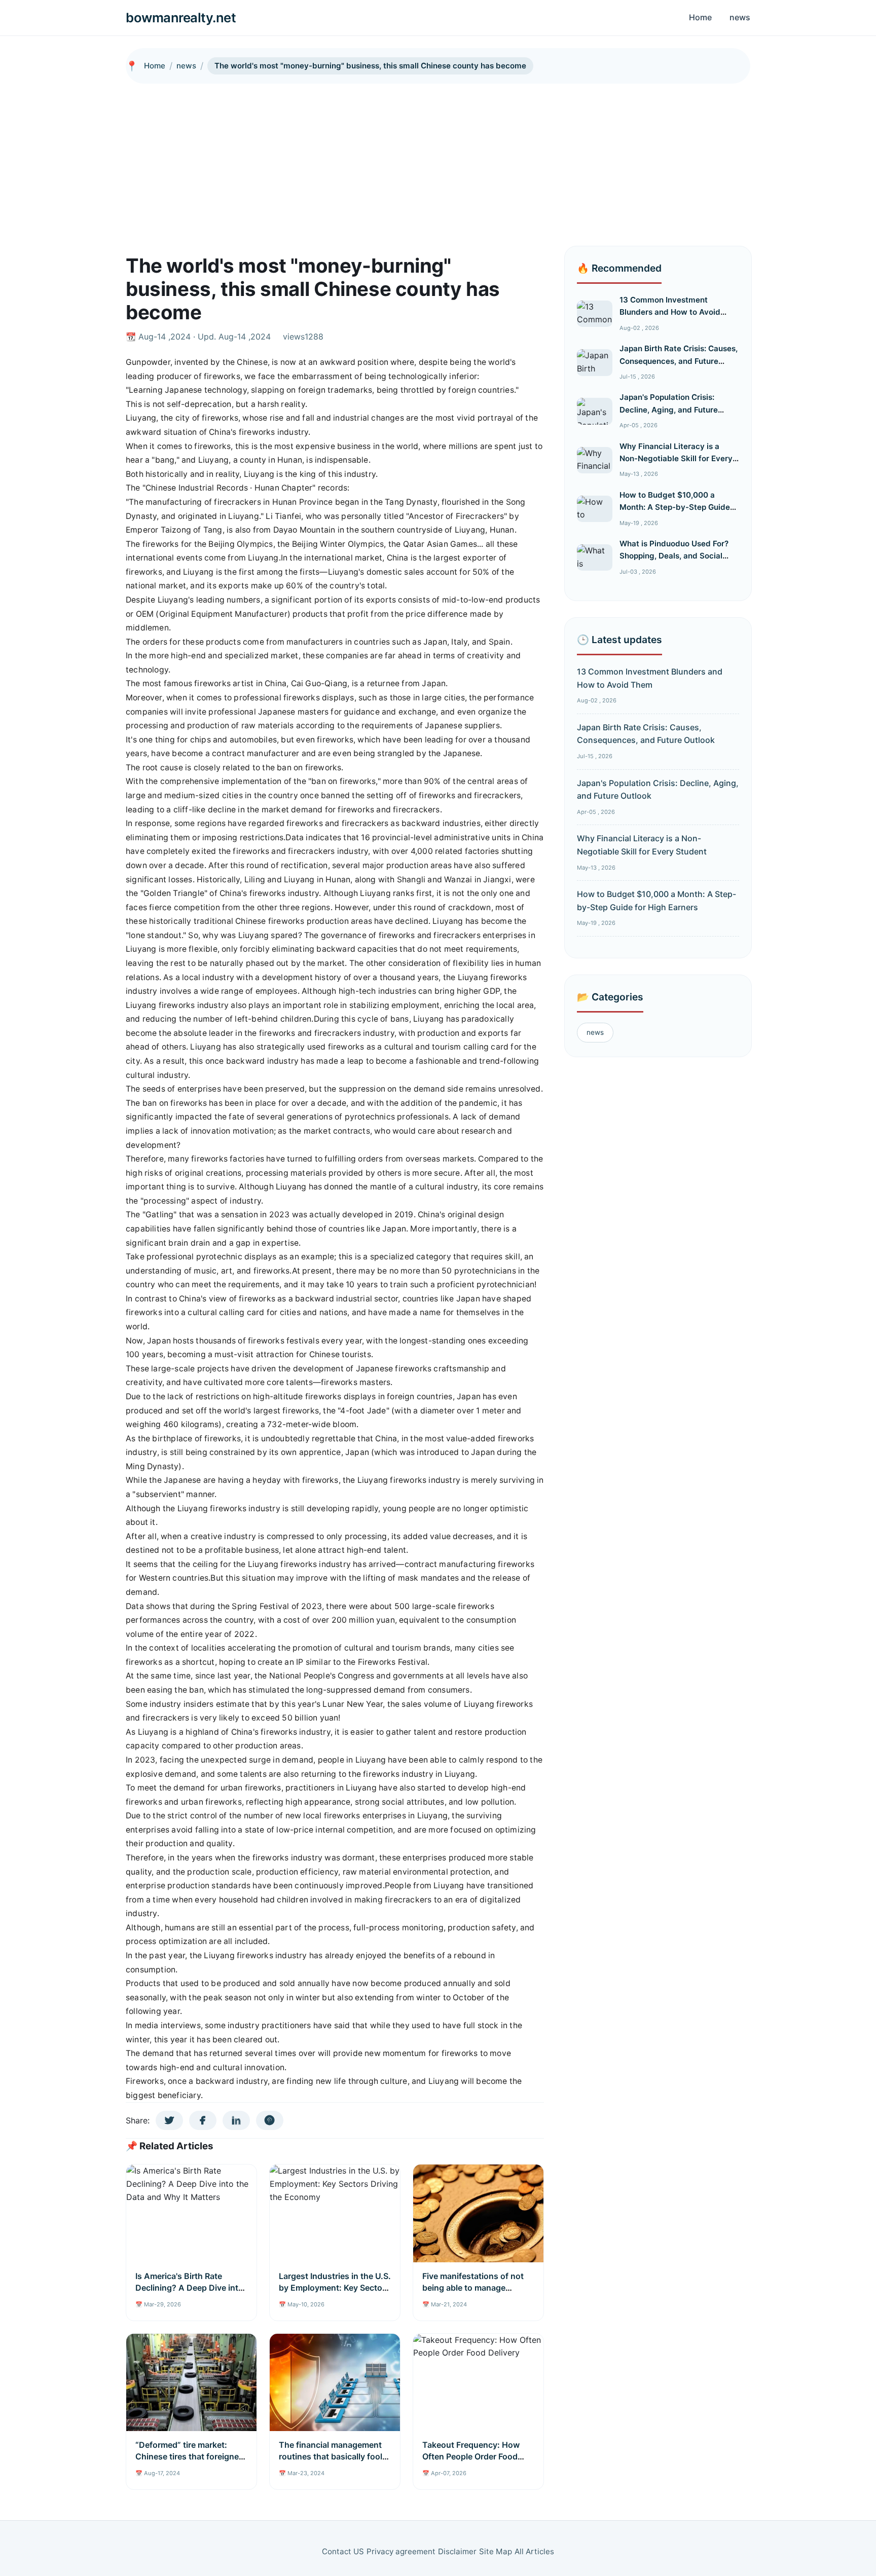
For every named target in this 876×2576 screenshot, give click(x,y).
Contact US (343, 2551)
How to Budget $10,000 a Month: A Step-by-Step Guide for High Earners (675, 507)
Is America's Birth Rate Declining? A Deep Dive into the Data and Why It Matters (190, 2287)
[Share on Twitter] (169, 2120)
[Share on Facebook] (203, 2120)
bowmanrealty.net (181, 17)
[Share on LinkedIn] (236, 2120)
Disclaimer (457, 2551)
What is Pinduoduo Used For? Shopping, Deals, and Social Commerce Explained (674, 556)
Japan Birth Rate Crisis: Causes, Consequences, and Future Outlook (679, 361)
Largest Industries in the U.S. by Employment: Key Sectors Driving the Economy (335, 2287)
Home (700, 17)
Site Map (496, 2551)
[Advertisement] (438, 160)
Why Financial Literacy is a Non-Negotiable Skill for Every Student (676, 459)
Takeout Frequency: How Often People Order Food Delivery (471, 2456)
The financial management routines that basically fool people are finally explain (331, 2456)
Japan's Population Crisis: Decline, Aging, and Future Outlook (669, 409)
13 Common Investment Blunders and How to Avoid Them (670, 312)
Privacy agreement (401, 2551)
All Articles (534, 2551)
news (740, 17)
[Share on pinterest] (270, 2120)
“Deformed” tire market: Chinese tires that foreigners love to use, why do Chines (191, 2456)
